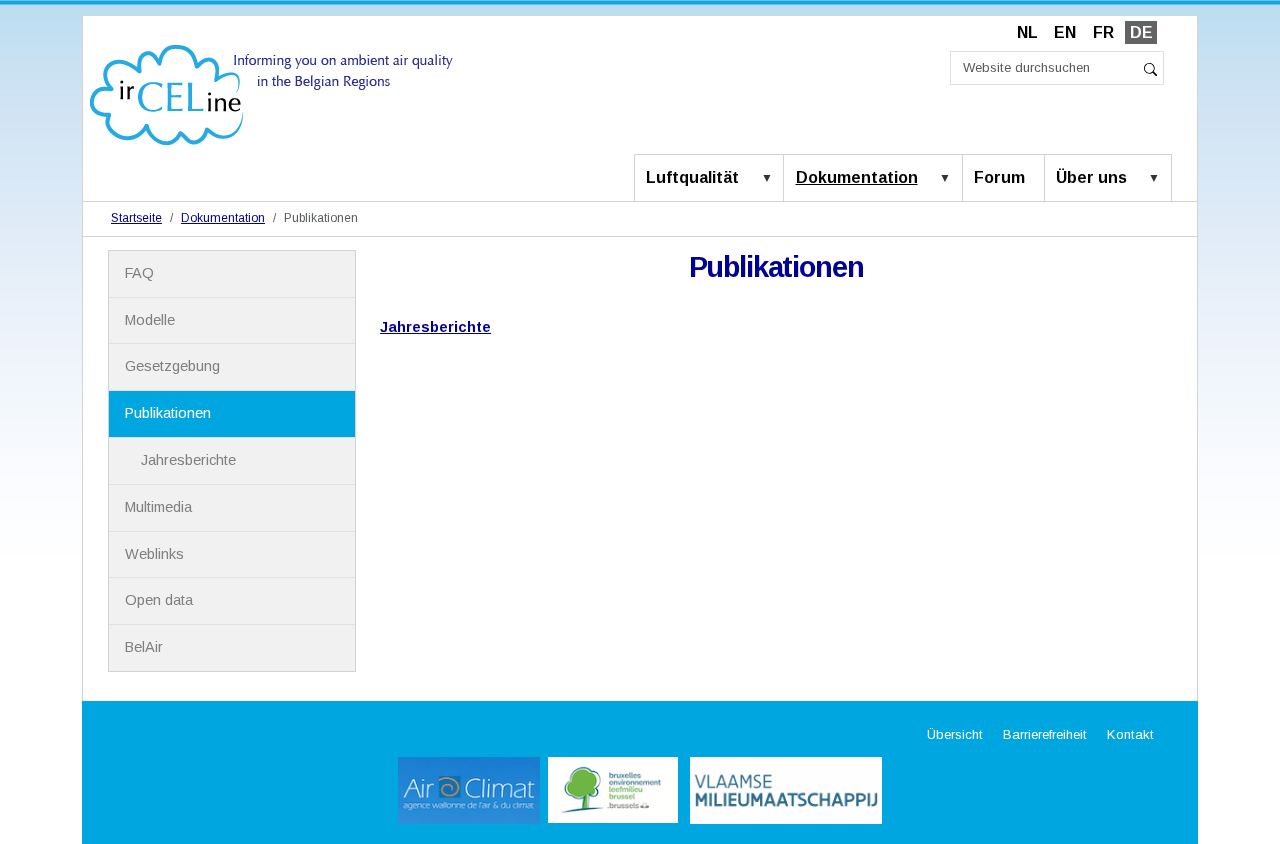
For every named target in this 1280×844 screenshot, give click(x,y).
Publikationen (168, 413)
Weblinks (154, 554)
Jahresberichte (435, 327)
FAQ (139, 273)
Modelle (150, 320)
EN (1065, 32)
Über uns (1091, 177)
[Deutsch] (271, 93)
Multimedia (158, 507)
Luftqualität (692, 177)
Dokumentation (857, 177)
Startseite (136, 218)
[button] (771, 179)
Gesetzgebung (172, 366)
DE (1141, 32)
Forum (999, 177)
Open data (159, 600)
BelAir (144, 647)
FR (1103, 32)
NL (1027, 32)
